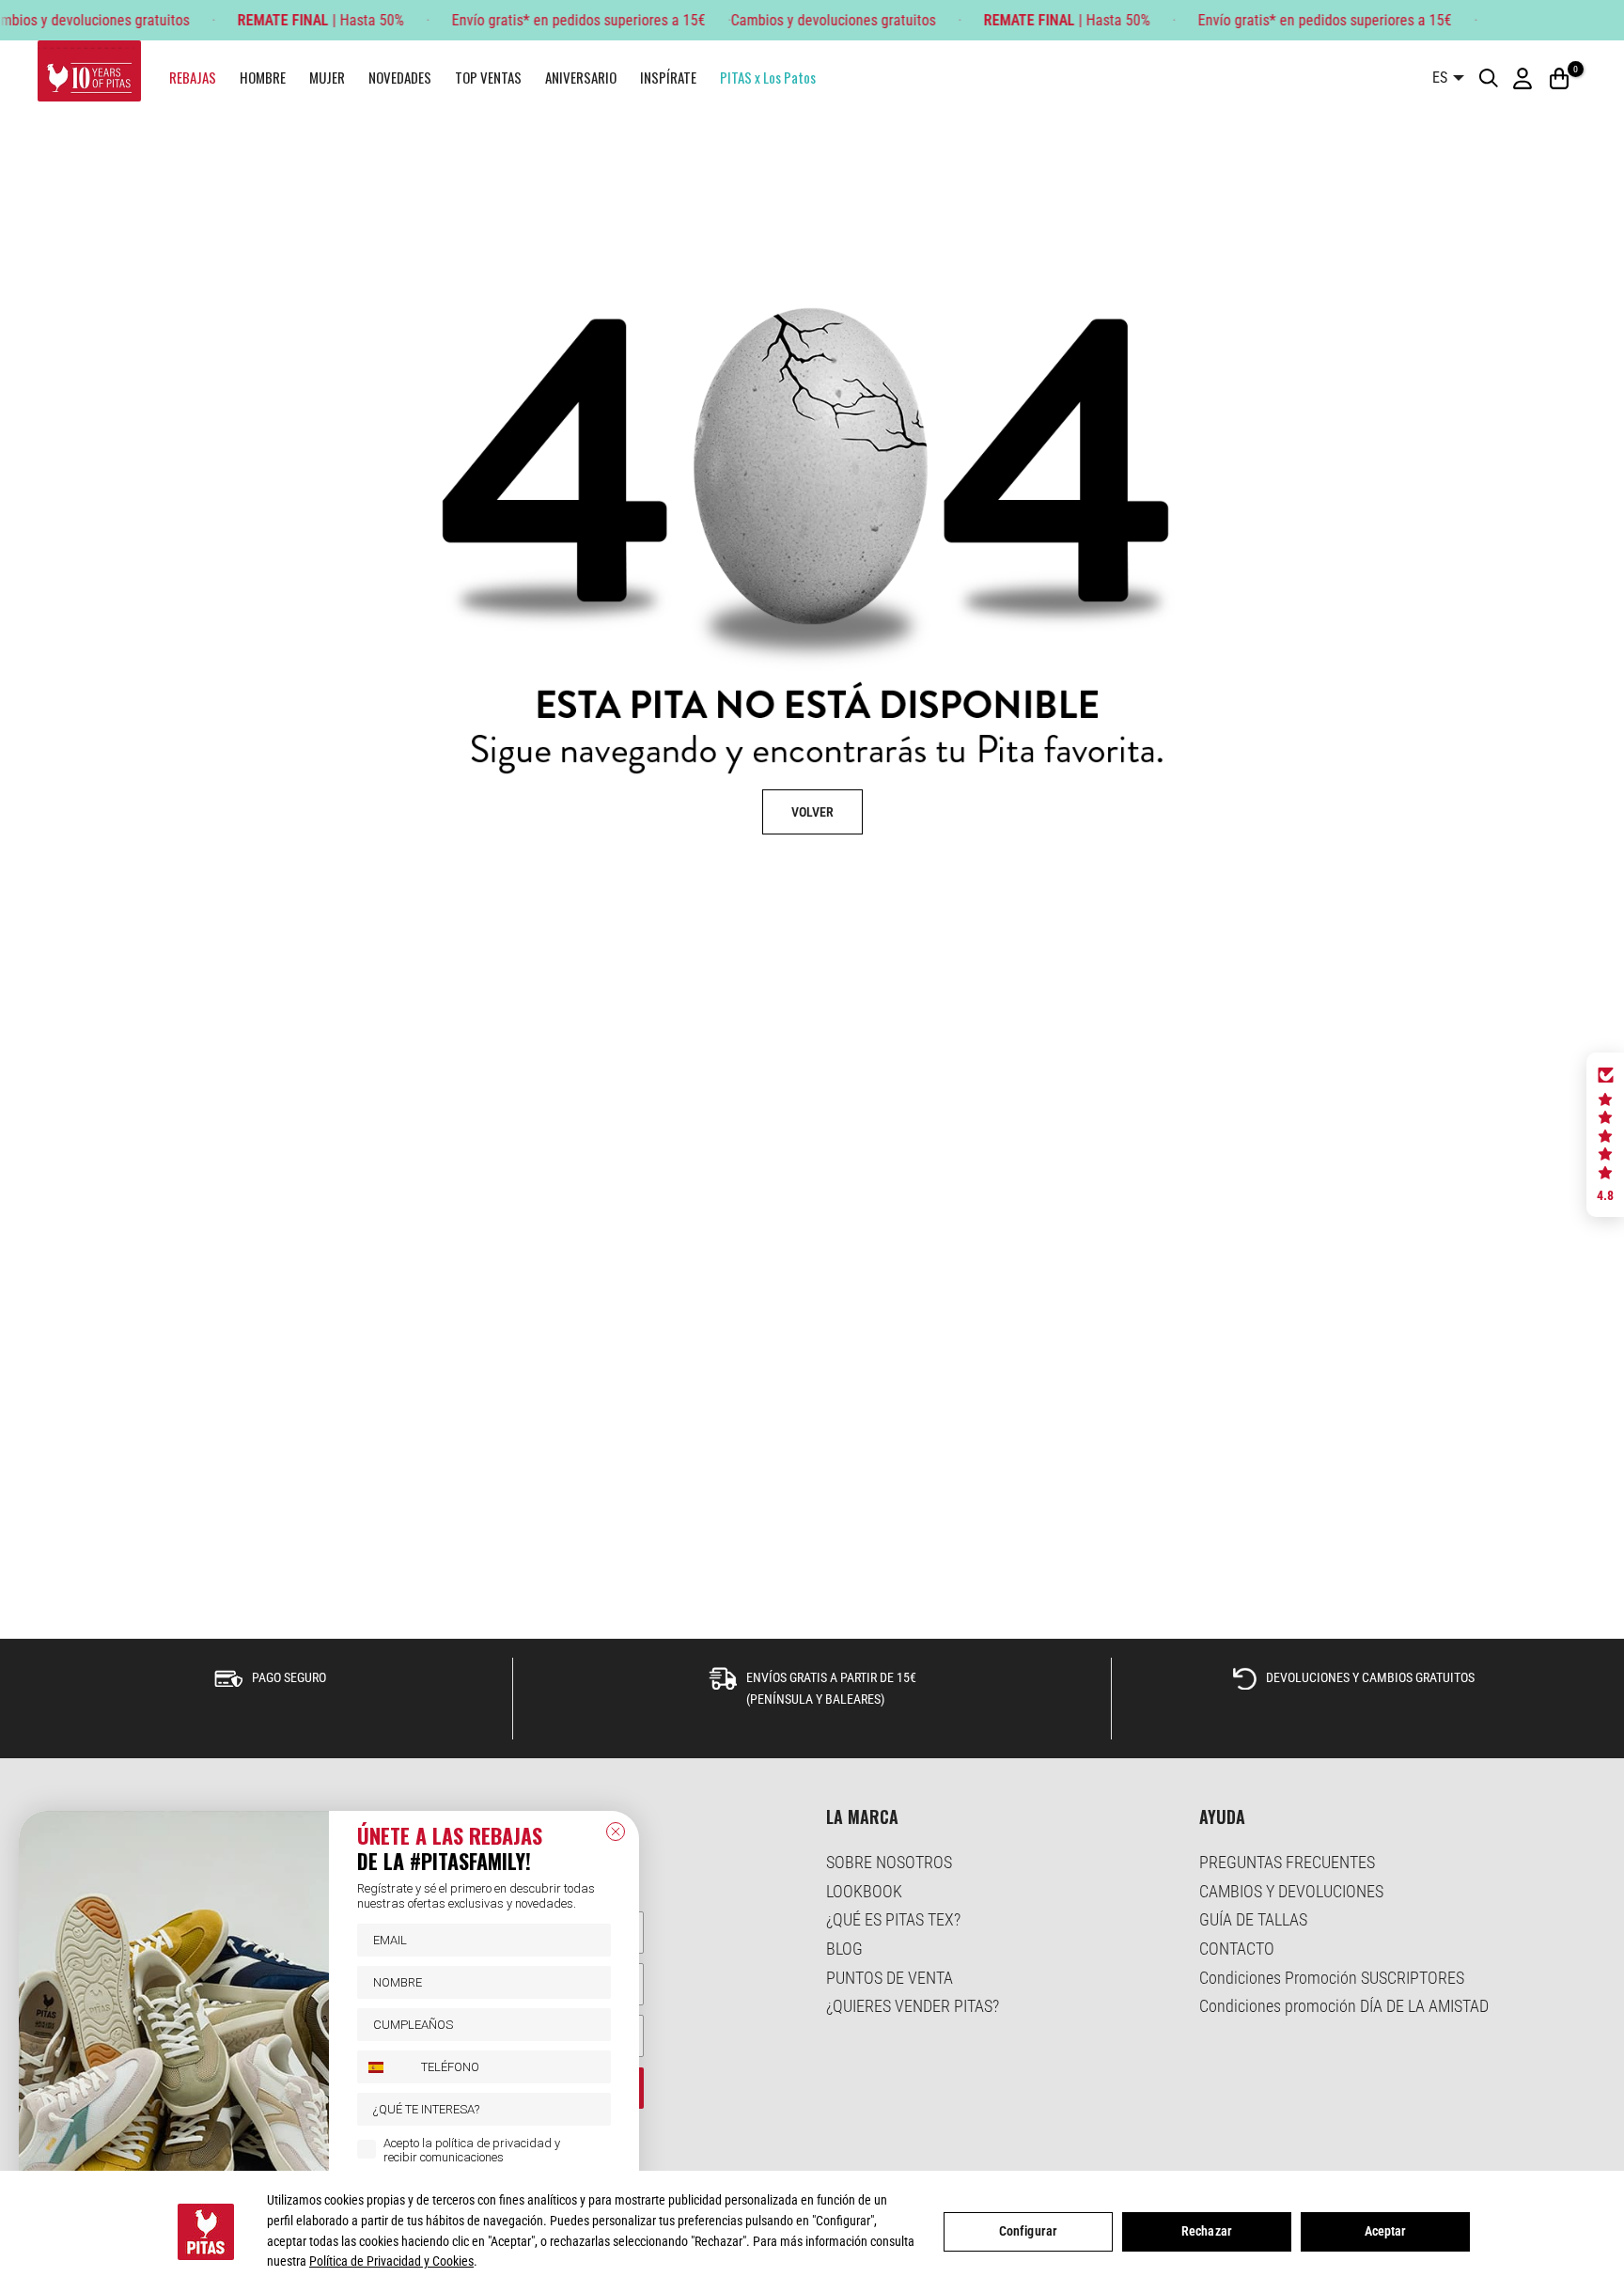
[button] (1605, 1135)
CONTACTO (1237, 1949)
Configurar (1028, 2231)
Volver (812, 812)
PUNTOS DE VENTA (890, 1978)
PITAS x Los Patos (768, 77)
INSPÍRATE (668, 77)
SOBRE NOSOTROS (889, 1862)
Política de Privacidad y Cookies (391, 2261)
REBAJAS (193, 77)
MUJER (327, 77)
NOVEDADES (400, 77)
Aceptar (1386, 2231)
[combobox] (385, 2067)
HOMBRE (263, 77)
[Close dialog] (616, 1832)
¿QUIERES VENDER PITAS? (913, 2006)
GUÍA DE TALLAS (1253, 1919)
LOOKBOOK (864, 1891)
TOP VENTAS (488, 77)
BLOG (844, 1949)
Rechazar (1207, 2231)
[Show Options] (593, 2109)
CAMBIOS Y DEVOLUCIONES (1291, 1891)
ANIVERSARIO (581, 77)
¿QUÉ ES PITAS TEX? (893, 1919)
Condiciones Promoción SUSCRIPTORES (1332, 1978)
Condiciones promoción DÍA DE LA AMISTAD (1344, 2006)
